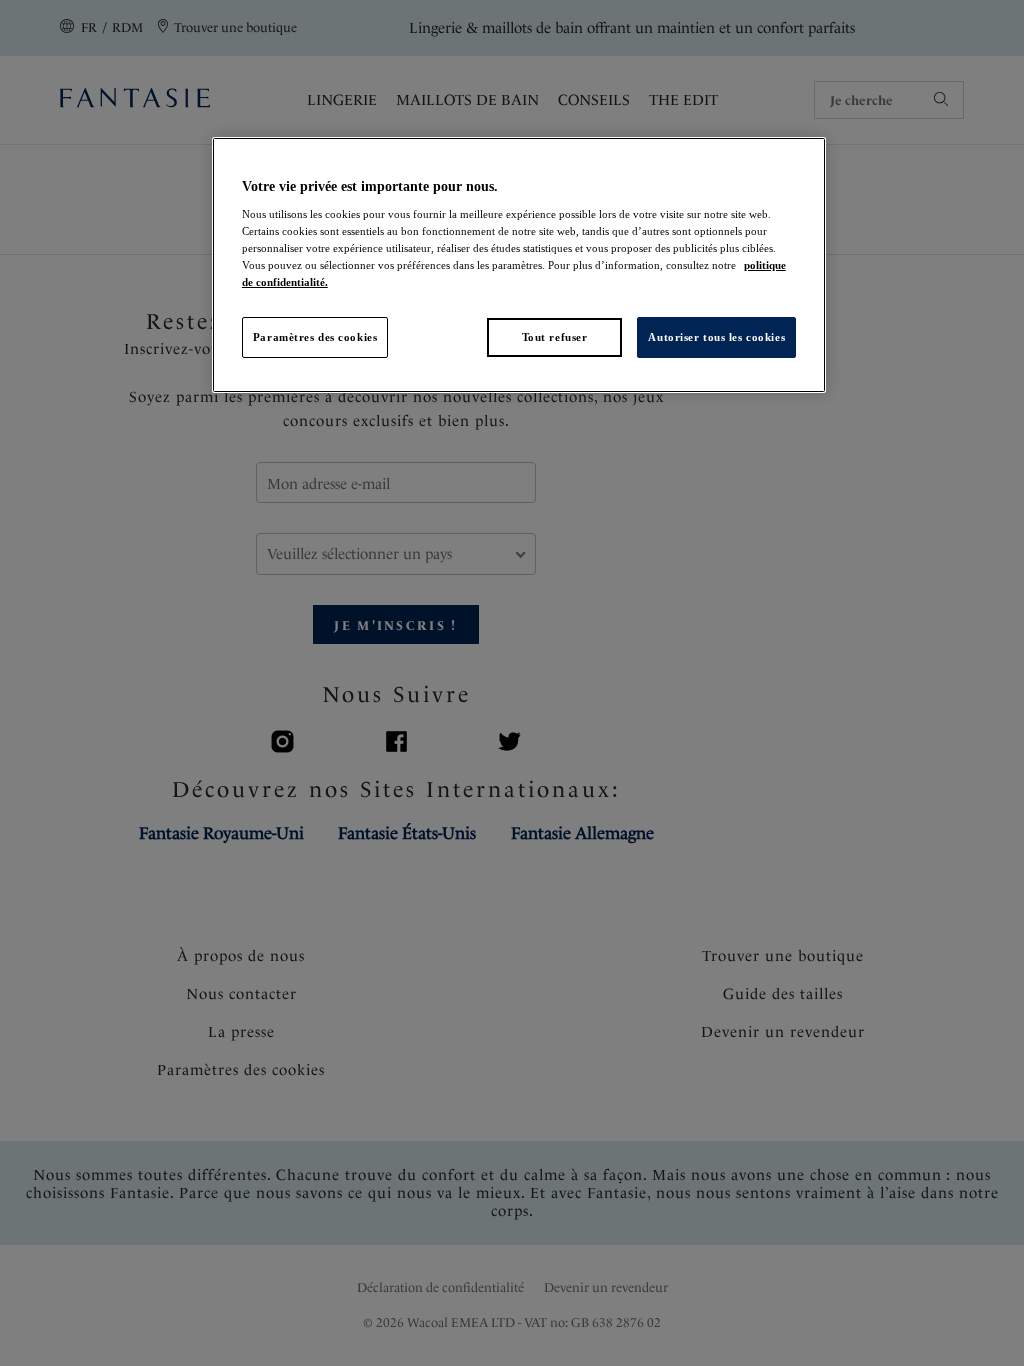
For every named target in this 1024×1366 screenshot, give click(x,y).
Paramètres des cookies (315, 337)
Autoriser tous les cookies (716, 337)
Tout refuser (555, 337)
